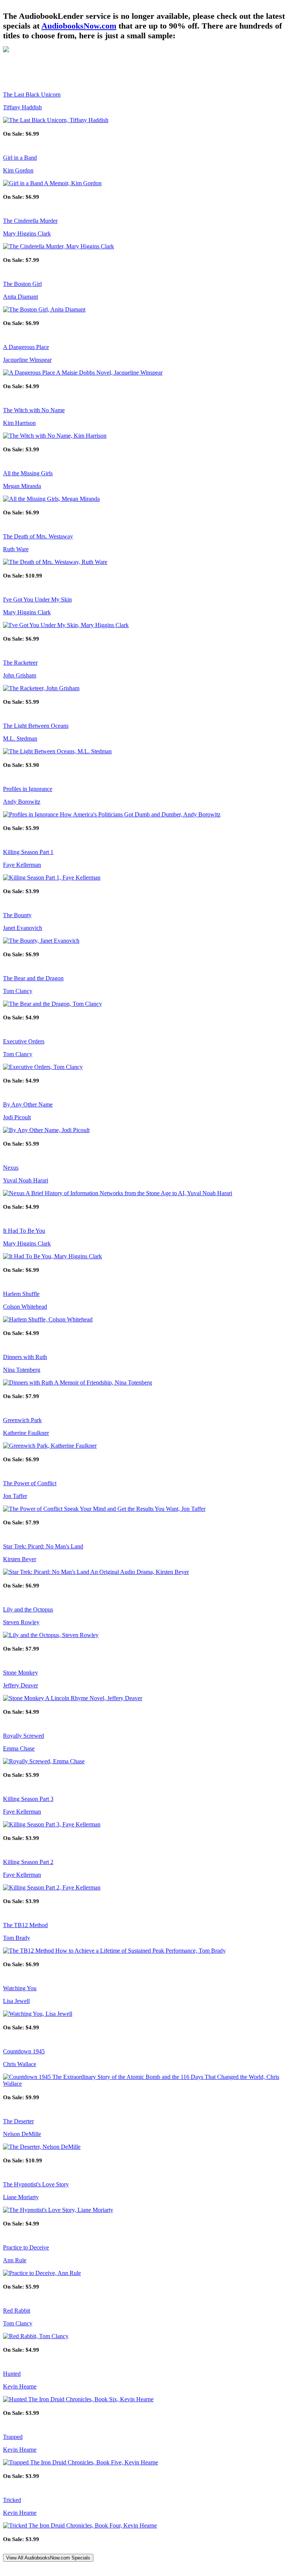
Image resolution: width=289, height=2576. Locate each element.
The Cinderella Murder (30, 221)
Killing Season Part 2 (28, 1862)
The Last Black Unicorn (32, 94)
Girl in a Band (20, 158)
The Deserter (18, 2121)
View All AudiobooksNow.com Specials (48, 2558)
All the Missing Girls (28, 473)
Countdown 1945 (24, 2051)
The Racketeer (20, 663)
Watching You (20, 1988)
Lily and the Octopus (28, 1609)
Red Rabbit (17, 2311)
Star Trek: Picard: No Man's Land (43, 1546)
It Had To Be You (24, 1231)
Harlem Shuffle (21, 1294)
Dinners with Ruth (25, 1357)
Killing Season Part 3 (28, 1799)
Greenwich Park (22, 1420)
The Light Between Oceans (36, 726)
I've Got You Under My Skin (37, 599)
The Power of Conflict (30, 1483)
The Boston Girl (22, 284)
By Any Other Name (28, 1104)
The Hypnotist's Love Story (36, 2184)
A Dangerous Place (26, 347)
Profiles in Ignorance (28, 789)
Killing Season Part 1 (28, 852)
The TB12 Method (25, 1925)
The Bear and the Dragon (33, 978)
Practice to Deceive (26, 2247)
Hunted (12, 2374)
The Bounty (17, 915)
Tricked (12, 2500)
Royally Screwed (24, 1736)
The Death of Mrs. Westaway (38, 536)
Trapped (13, 2437)
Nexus (11, 1168)
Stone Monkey (21, 1673)
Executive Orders (24, 1041)
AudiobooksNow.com (79, 26)
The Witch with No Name (34, 410)
